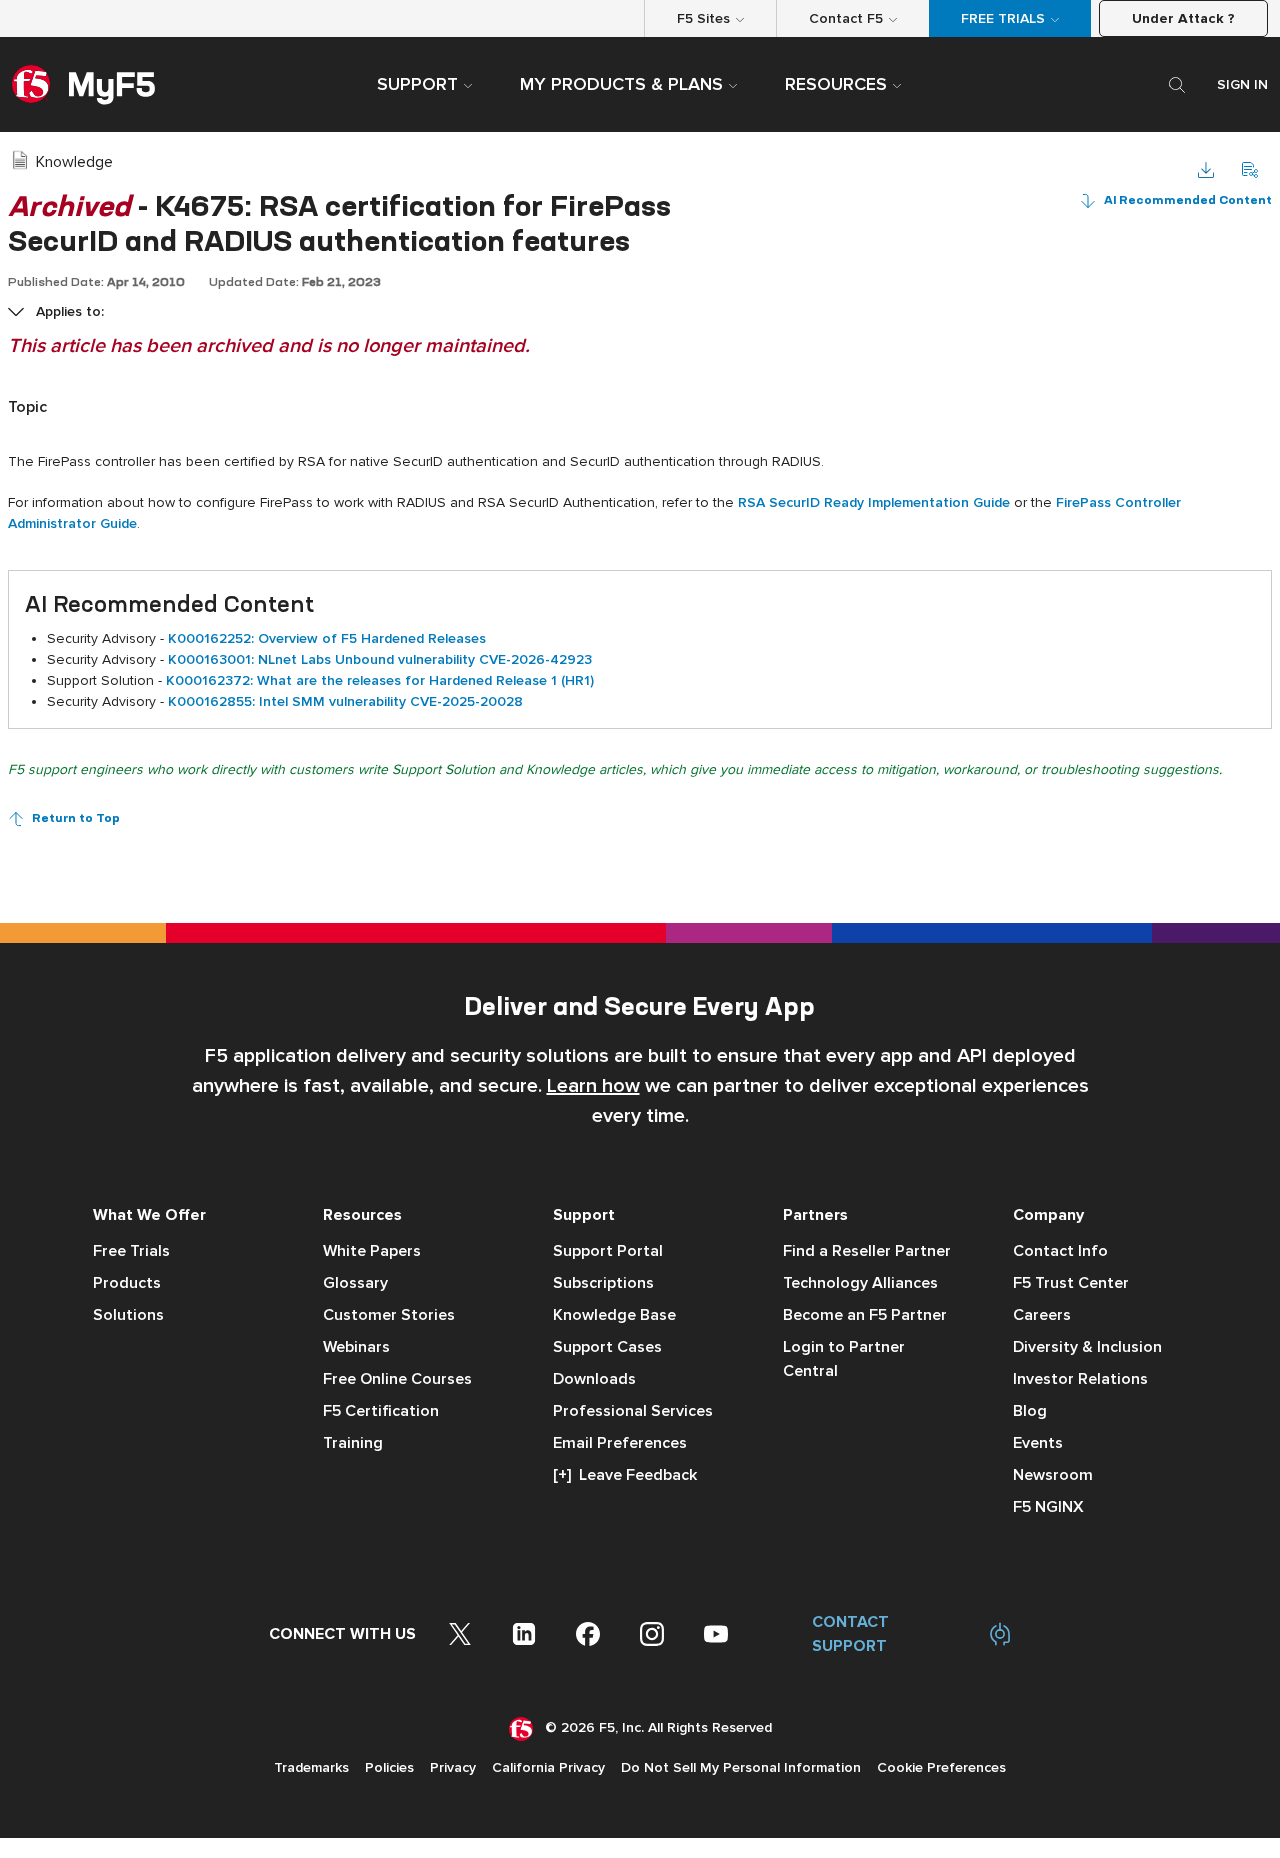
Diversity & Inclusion (1087, 1347)
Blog (1030, 1411)
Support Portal (608, 1251)
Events (1038, 1443)
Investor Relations (1080, 1379)
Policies (389, 1767)
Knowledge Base (614, 1315)
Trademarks (311, 1767)
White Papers (372, 1251)
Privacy (453, 1767)
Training (353, 1443)
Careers (1042, 1315)
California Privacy (548, 1767)
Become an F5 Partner (865, 1315)
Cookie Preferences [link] (941, 1767)
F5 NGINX (1048, 1507)
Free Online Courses (397, 1379)
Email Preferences (620, 1443)
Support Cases (607, 1347)
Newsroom (1053, 1475)
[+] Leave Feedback (625, 1475)
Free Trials (131, 1251)
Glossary (355, 1283)
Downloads (594, 1379)
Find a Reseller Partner (867, 1251)
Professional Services (633, 1411)
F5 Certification (381, 1411)
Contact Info (1060, 1251)
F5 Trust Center (1071, 1283)
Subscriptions (603, 1283)
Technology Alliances (860, 1283)
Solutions (128, 1315)
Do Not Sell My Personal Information (741, 1767)
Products (127, 1283)
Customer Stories (389, 1315)
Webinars (356, 1347)
